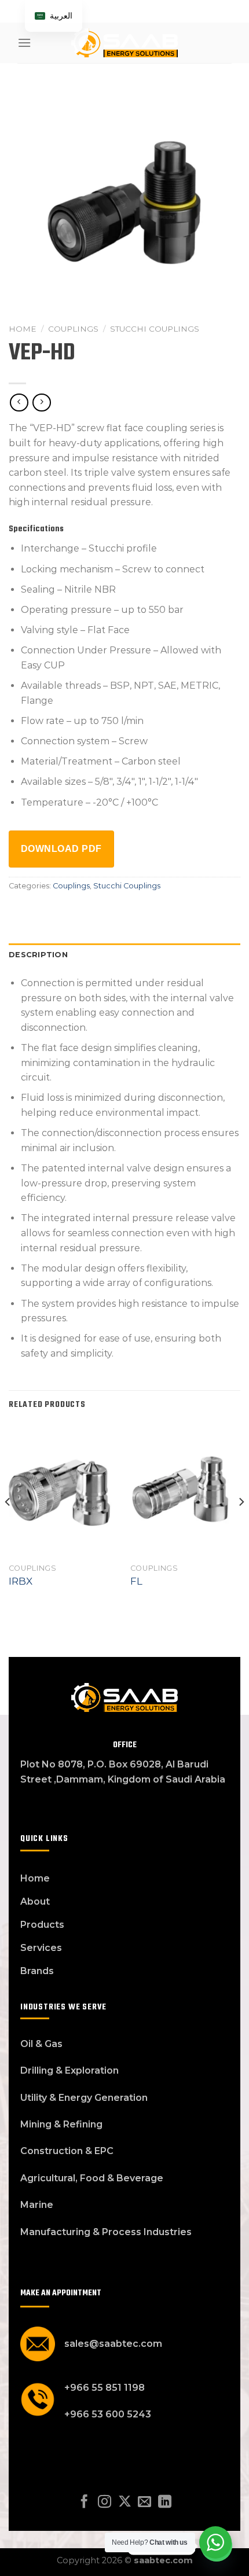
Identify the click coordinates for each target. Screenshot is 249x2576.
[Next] (241, 1525)
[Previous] (8, 1525)
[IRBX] (64, 1490)
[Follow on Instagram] (105, 2502)
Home (23, 329)
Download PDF (61, 849)
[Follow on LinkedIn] (165, 2502)
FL (136, 1581)
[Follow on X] (124, 2502)
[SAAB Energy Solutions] (124, 43)
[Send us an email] (144, 2502)
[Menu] (24, 43)
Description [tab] (38, 955)
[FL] (185, 1490)
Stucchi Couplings (155, 329)
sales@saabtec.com (113, 2344)
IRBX (21, 1581)
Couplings (73, 329)
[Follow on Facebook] (84, 2502)
